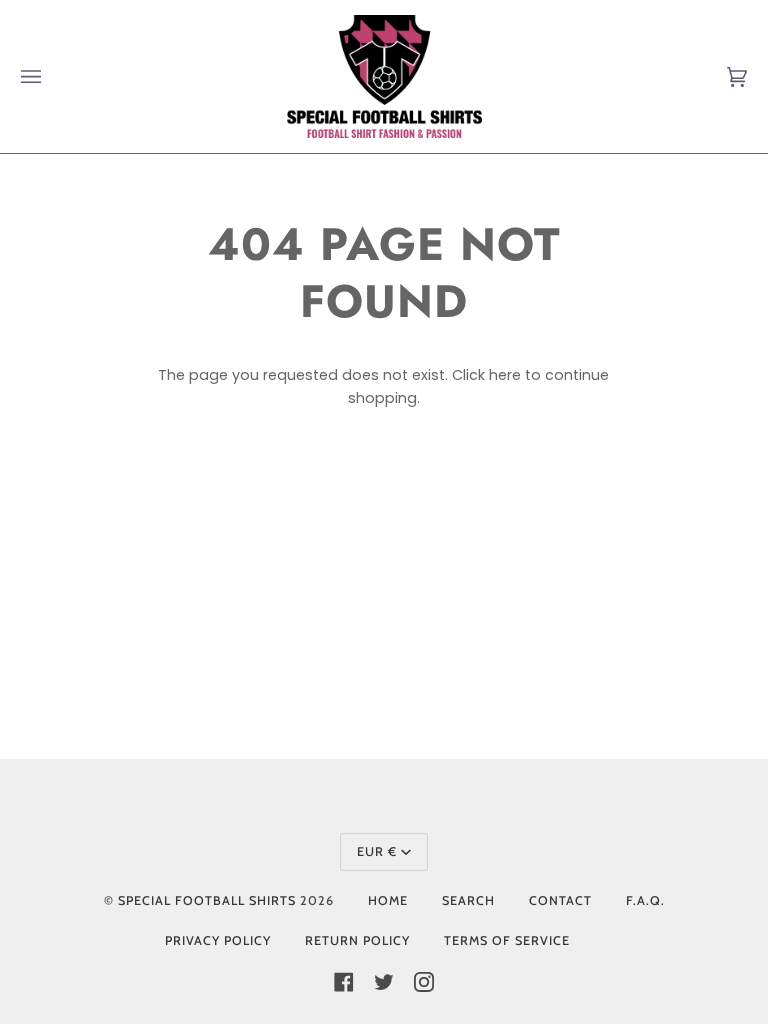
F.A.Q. (645, 900)
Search (468, 900)
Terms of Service (507, 940)
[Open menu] (51, 76)
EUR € (377, 851)
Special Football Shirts (207, 900)
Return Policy (357, 940)
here (505, 375)
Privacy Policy (218, 940)
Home (388, 900)
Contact (560, 900)
